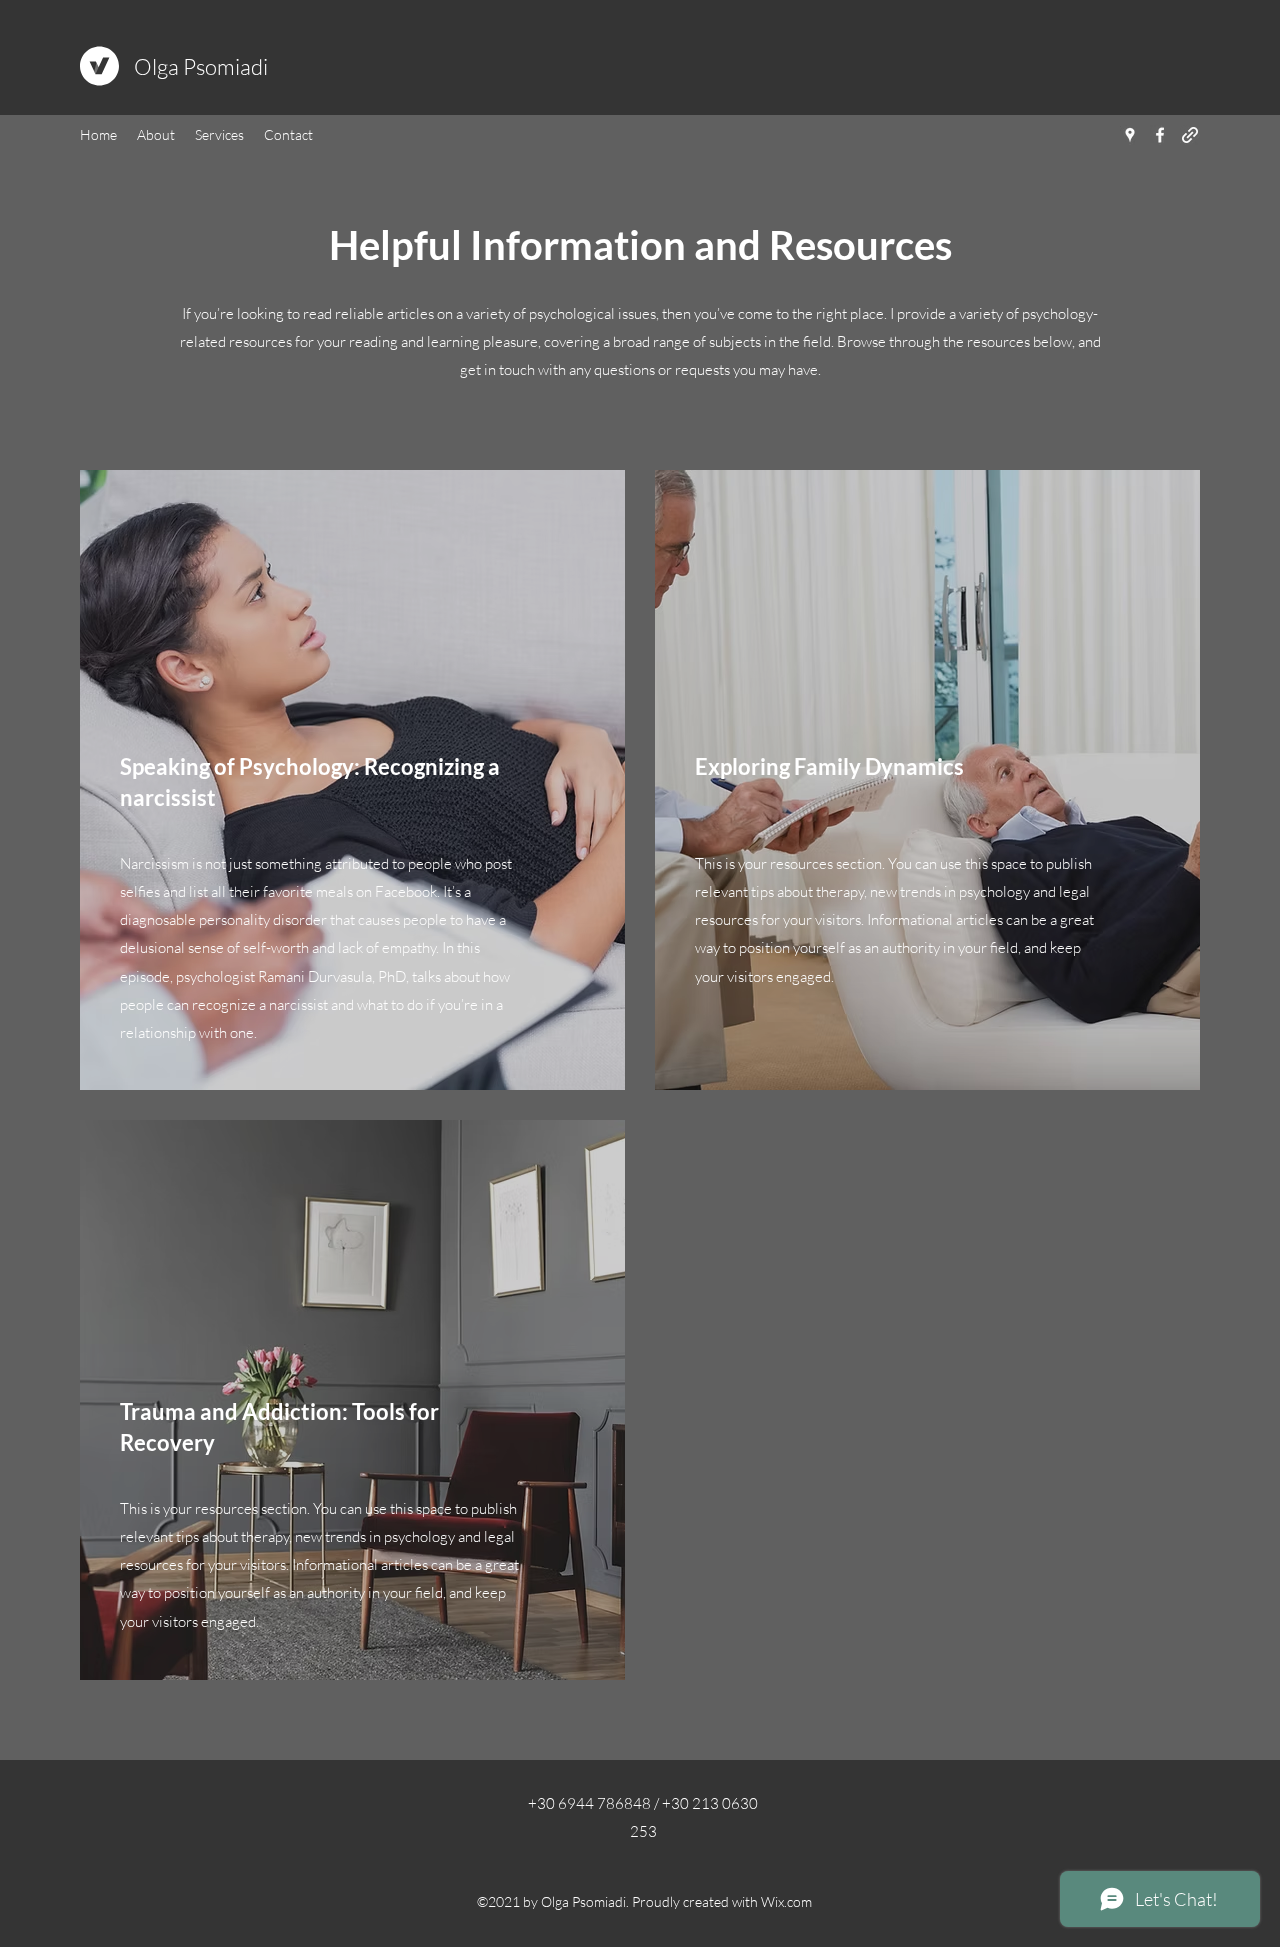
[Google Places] (1130, 135)
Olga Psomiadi (201, 66)
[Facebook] (1160, 135)
